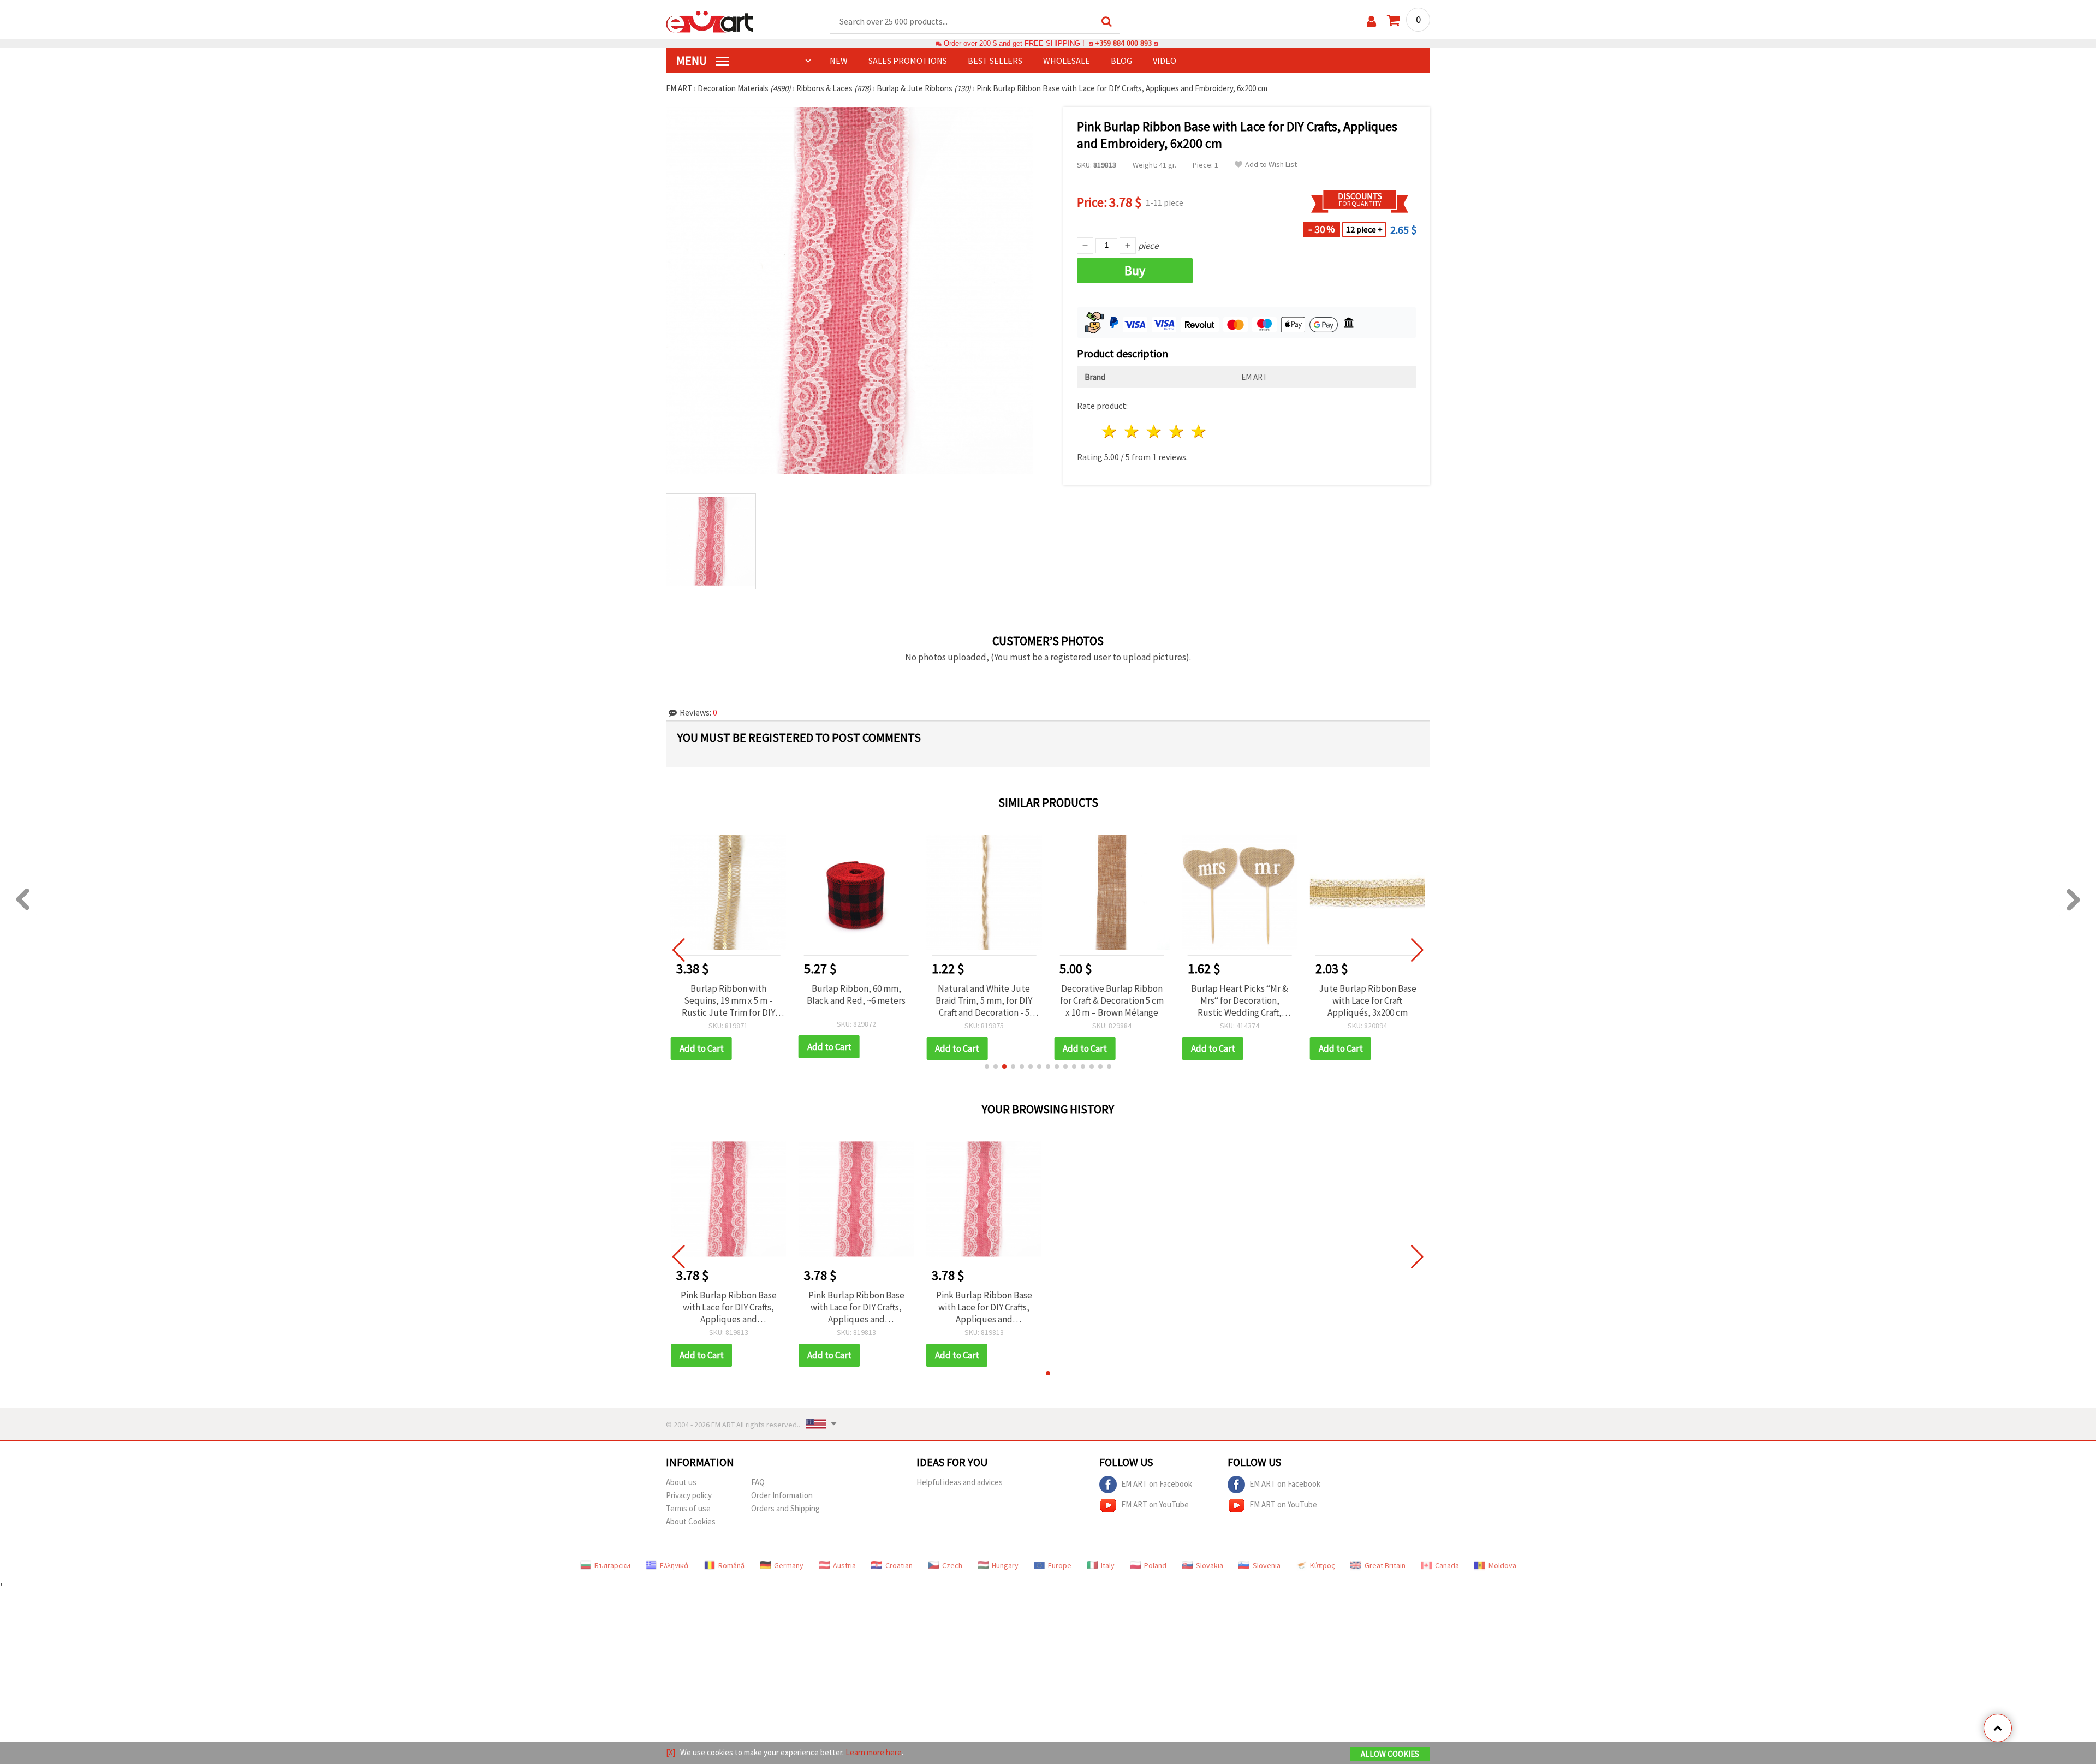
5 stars (1199, 431)
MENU (693, 61)
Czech (952, 1565)
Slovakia (1210, 1565)
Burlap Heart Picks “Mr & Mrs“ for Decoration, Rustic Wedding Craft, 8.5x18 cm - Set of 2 (1240, 1000)
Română (731, 1565)
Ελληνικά (674, 1565)
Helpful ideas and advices (960, 1482)
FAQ (758, 1482)
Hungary (1005, 1565)
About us (681, 1482)
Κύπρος (1323, 1565)
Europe (1060, 1565)
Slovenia (1267, 1565)
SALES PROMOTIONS (908, 61)
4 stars (1177, 431)
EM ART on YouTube (1155, 1504)
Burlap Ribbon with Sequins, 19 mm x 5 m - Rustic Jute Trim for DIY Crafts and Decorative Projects (728, 1000)
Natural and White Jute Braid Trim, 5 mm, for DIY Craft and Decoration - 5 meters (984, 1000)
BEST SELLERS (995, 61)
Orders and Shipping (785, 1508)
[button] (987, 1066)
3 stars (1155, 431)
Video (1165, 61)
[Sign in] (1371, 22)
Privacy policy (689, 1495)
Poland (1155, 1565)
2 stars (1132, 431)
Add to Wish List (1271, 165)
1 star (1110, 431)
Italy (1108, 1565)
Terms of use (688, 1508)
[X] (671, 1752)
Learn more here (874, 1752)
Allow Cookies (1390, 1754)
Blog (1121, 61)
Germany (789, 1565)
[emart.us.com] (710, 21)
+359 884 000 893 (1123, 43)
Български (612, 1565)
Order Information (782, 1495)
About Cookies (691, 1521)
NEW (839, 61)
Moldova (1502, 1565)
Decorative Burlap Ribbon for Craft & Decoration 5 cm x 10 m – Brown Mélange (1112, 1000)
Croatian (899, 1565)
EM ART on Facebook (1157, 1483)
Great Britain (1385, 1565)
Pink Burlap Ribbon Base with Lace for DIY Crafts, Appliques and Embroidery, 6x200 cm (729, 1307)
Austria (844, 1565)
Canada (1447, 1565)
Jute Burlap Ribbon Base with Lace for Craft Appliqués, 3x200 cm (1368, 1000)
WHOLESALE (1067, 61)
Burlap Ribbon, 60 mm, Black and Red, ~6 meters (856, 994)
